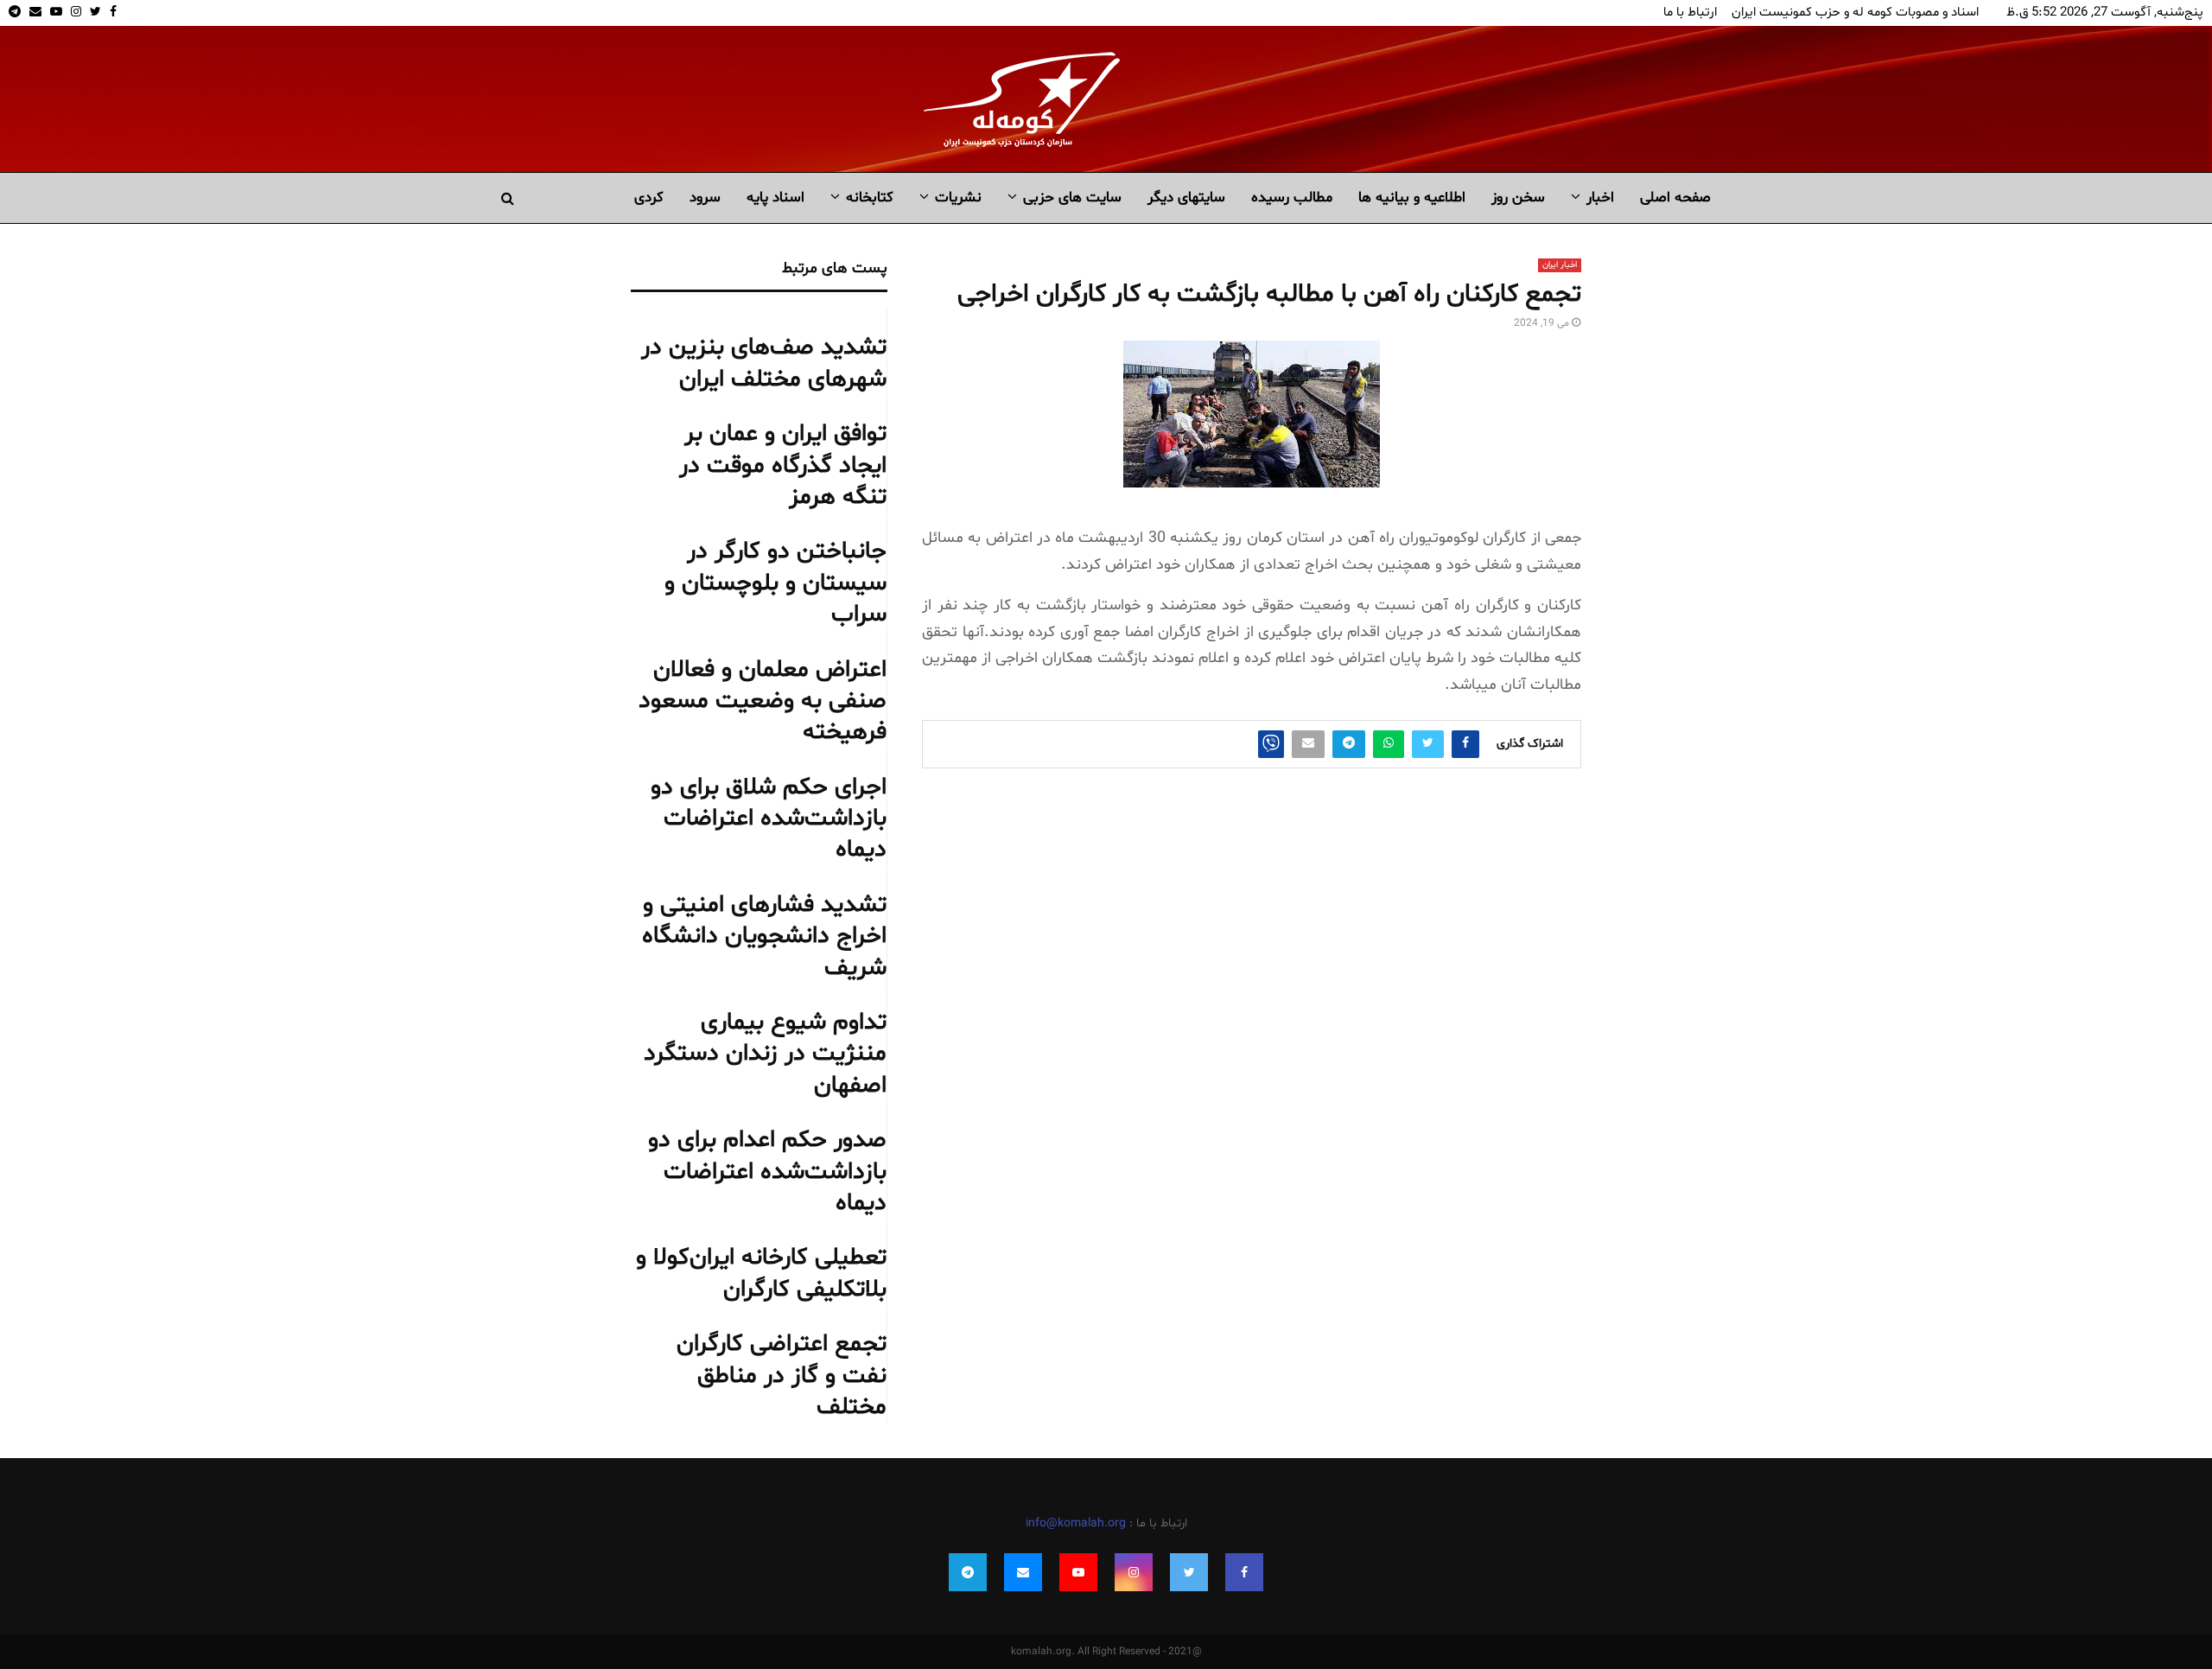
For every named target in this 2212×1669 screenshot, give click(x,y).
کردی (649, 197)
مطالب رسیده (1292, 197)
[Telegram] (968, 1572)
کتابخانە (870, 197)
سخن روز (1518, 197)
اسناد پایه (775, 197)
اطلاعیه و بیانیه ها (1412, 197)
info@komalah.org (1076, 1523)
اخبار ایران (1560, 265)
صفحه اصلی (1675, 197)
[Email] (1023, 1572)
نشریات (958, 197)
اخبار (1600, 197)
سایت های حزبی (1072, 197)
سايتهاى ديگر (1186, 197)
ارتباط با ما (1690, 13)
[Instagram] (1134, 1572)
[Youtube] (1078, 1572)
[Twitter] (1189, 1572)
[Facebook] (1244, 1572)
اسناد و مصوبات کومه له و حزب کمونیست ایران (1855, 13)
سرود (705, 197)
